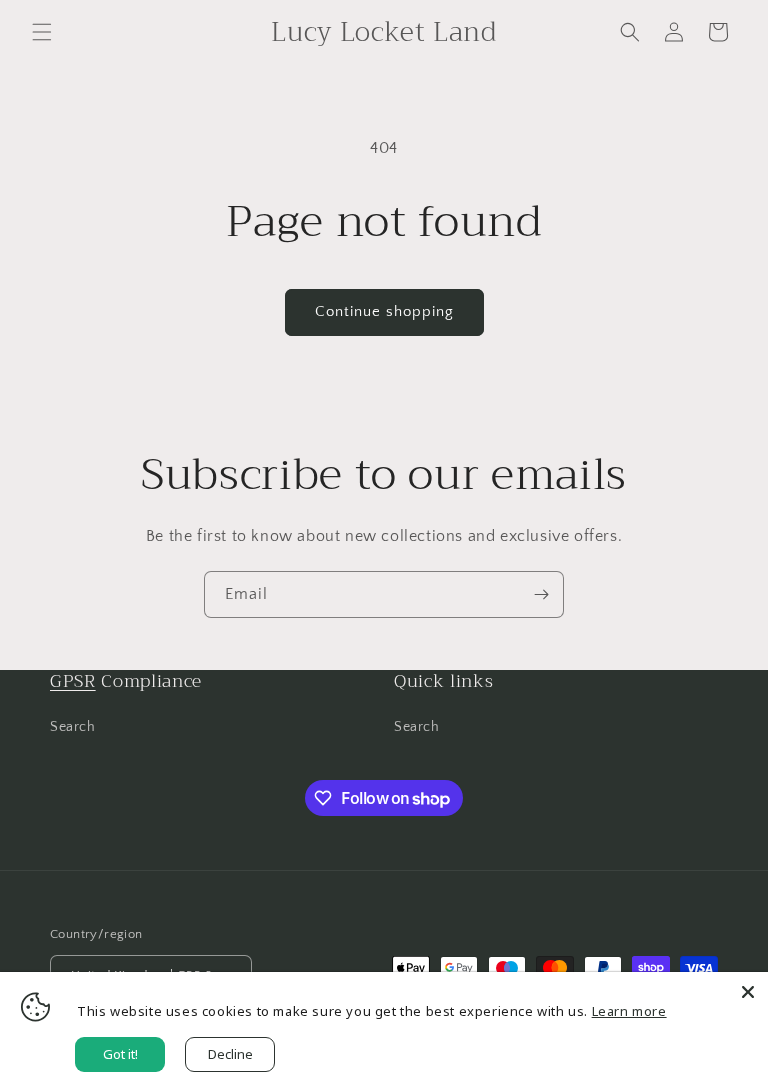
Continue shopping (384, 311)
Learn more (629, 1011)
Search (73, 727)
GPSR (73, 681)
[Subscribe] (541, 594)
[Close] (748, 992)
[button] (42, 32)
